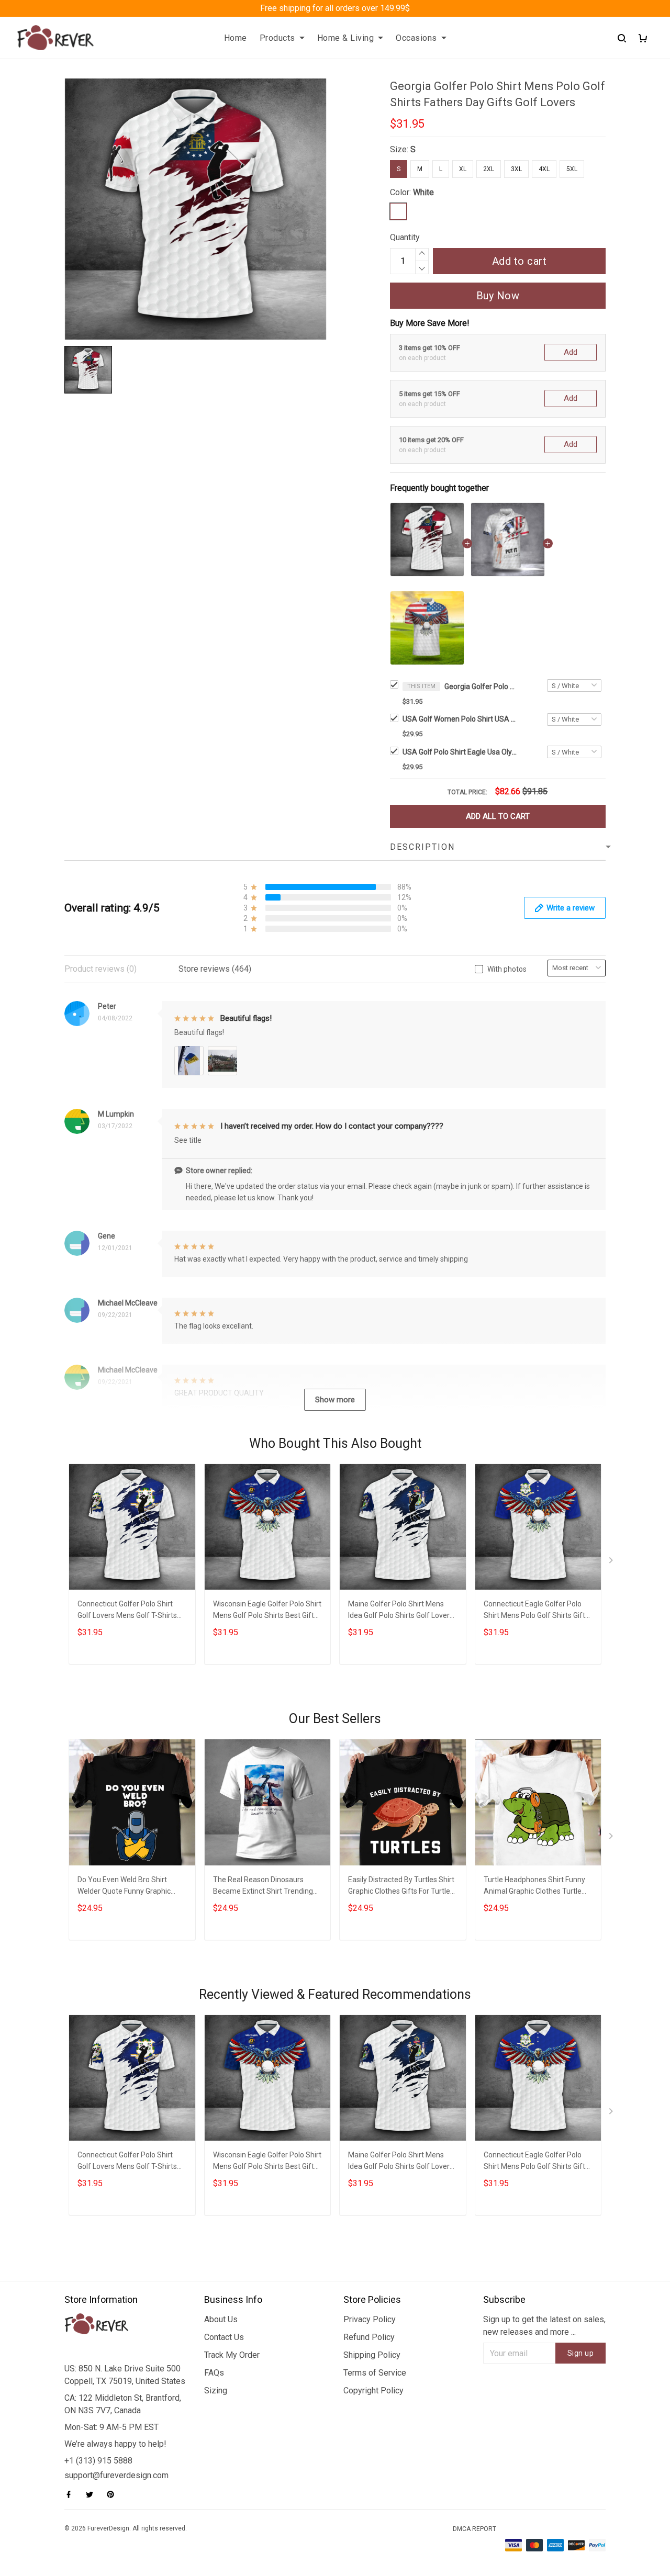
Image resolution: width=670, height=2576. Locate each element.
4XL (544, 169)
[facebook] (72, 2494)
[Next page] (612, 1562)
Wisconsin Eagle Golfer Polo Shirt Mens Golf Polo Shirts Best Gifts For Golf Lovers (267, 1611)
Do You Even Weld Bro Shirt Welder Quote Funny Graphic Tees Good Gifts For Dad (124, 1887)
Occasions (416, 38)
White (423, 192)
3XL (516, 169)
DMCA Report (474, 2529)
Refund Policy (369, 2337)
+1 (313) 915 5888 (98, 2461)
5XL (572, 169)
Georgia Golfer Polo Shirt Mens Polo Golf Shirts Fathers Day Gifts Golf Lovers (481, 687)
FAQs (214, 2373)
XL (463, 169)
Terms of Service (375, 2373)
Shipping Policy (372, 2355)
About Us (221, 2319)
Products (277, 38)
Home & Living (346, 38)
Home (236, 38)
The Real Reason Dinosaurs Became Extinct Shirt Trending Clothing (263, 1887)
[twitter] (93, 2494)
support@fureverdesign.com (116, 2475)
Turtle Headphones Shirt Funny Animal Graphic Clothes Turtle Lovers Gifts (534, 1887)
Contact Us (224, 2337)
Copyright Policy (373, 2391)
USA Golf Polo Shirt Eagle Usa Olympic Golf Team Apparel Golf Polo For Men (460, 752)
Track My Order (232, 2355)
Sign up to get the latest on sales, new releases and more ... (544, 2326)
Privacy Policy (370, 2319)
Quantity (405, 237)
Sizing (216, 2391)
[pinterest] (114, 2494)
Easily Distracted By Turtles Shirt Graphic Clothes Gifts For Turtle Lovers (401, 1887)
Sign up (581, 2353)
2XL (489, 169)
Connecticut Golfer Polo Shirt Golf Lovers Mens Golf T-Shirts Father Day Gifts (127, 1611)
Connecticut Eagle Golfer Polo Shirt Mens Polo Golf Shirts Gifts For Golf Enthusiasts (536, 1611)
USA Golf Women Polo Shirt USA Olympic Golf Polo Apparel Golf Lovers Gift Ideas (460, 719)
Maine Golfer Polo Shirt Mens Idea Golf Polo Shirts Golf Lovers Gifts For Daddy (401, 1611)
